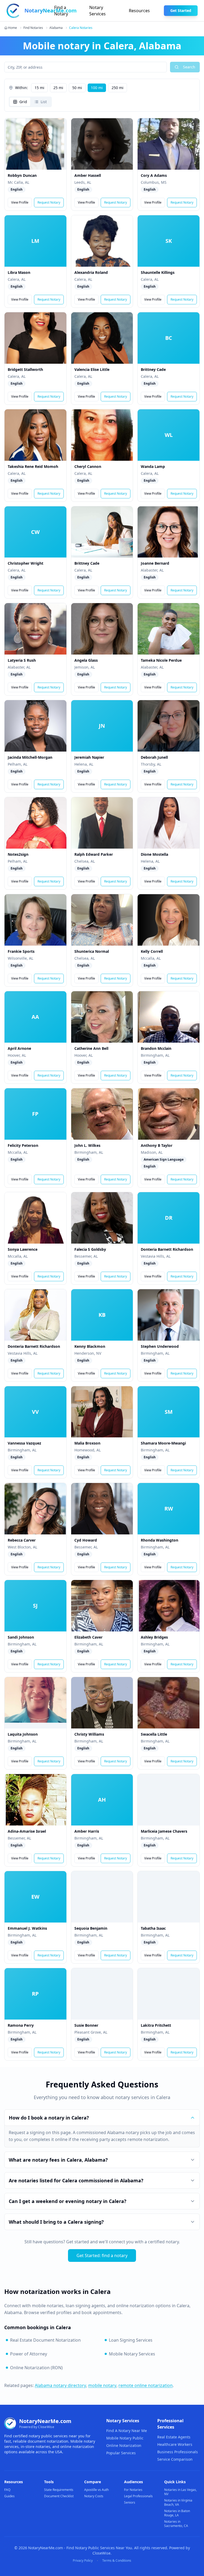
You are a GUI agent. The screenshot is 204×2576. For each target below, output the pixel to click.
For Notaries (133, 2490)
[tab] (20, 102)
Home (12, 28)
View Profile (20, 202)
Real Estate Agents (174, 2437)
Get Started (181, 10)
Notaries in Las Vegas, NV (180, 2492)
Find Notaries (33, 28)
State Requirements (59, 2490)
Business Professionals (178, 2452)
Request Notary (49, 202)
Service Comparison (175, 2459)
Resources (139, 11)
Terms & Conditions (117, 2561)
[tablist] (30, 102)
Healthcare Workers (175, 2444)
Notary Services (97, 11)
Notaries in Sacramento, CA (176, 2524)
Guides (9, 2496)
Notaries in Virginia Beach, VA (178, 2502)
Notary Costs (94, 2496)
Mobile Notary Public (125, 2438)
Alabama (56, 28)
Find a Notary (61, 11)
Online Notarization (124, 2445)
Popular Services (121, 2453)
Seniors (130, 2502)
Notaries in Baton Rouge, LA (177, 2513)
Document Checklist (59, 2496)
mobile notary (102, 2385)
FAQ (7, 2490)
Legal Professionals (138, 2496)
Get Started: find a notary (102, 2255)
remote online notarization (146, 2385)
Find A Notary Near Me (127, 2431)
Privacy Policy (83, 2561)
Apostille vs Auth (96, 2490)
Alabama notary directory (60, 2385)
